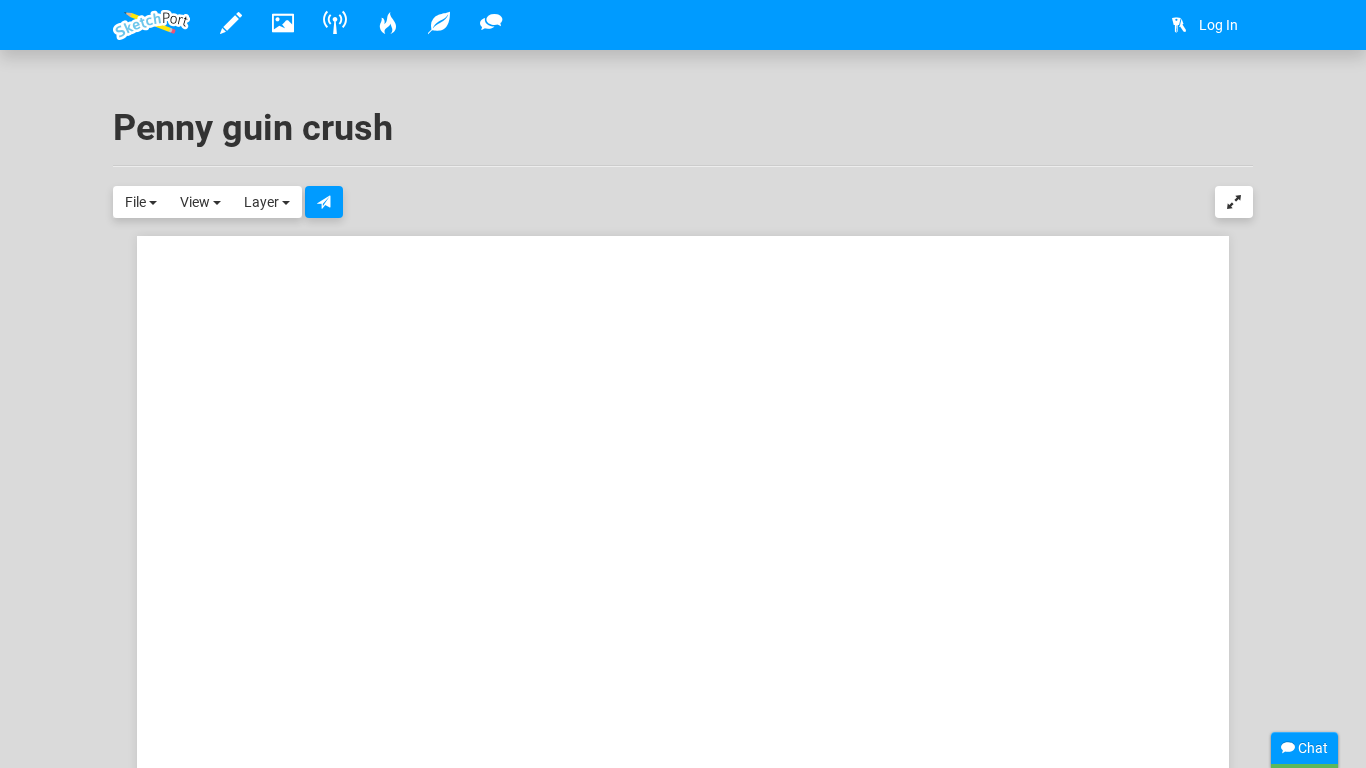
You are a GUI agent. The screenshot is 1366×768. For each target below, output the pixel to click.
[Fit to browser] (1234, 202)
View (196, 202)
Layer (263, 202)
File (137, 202)
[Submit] (324, 202)
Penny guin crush (253, 128)
